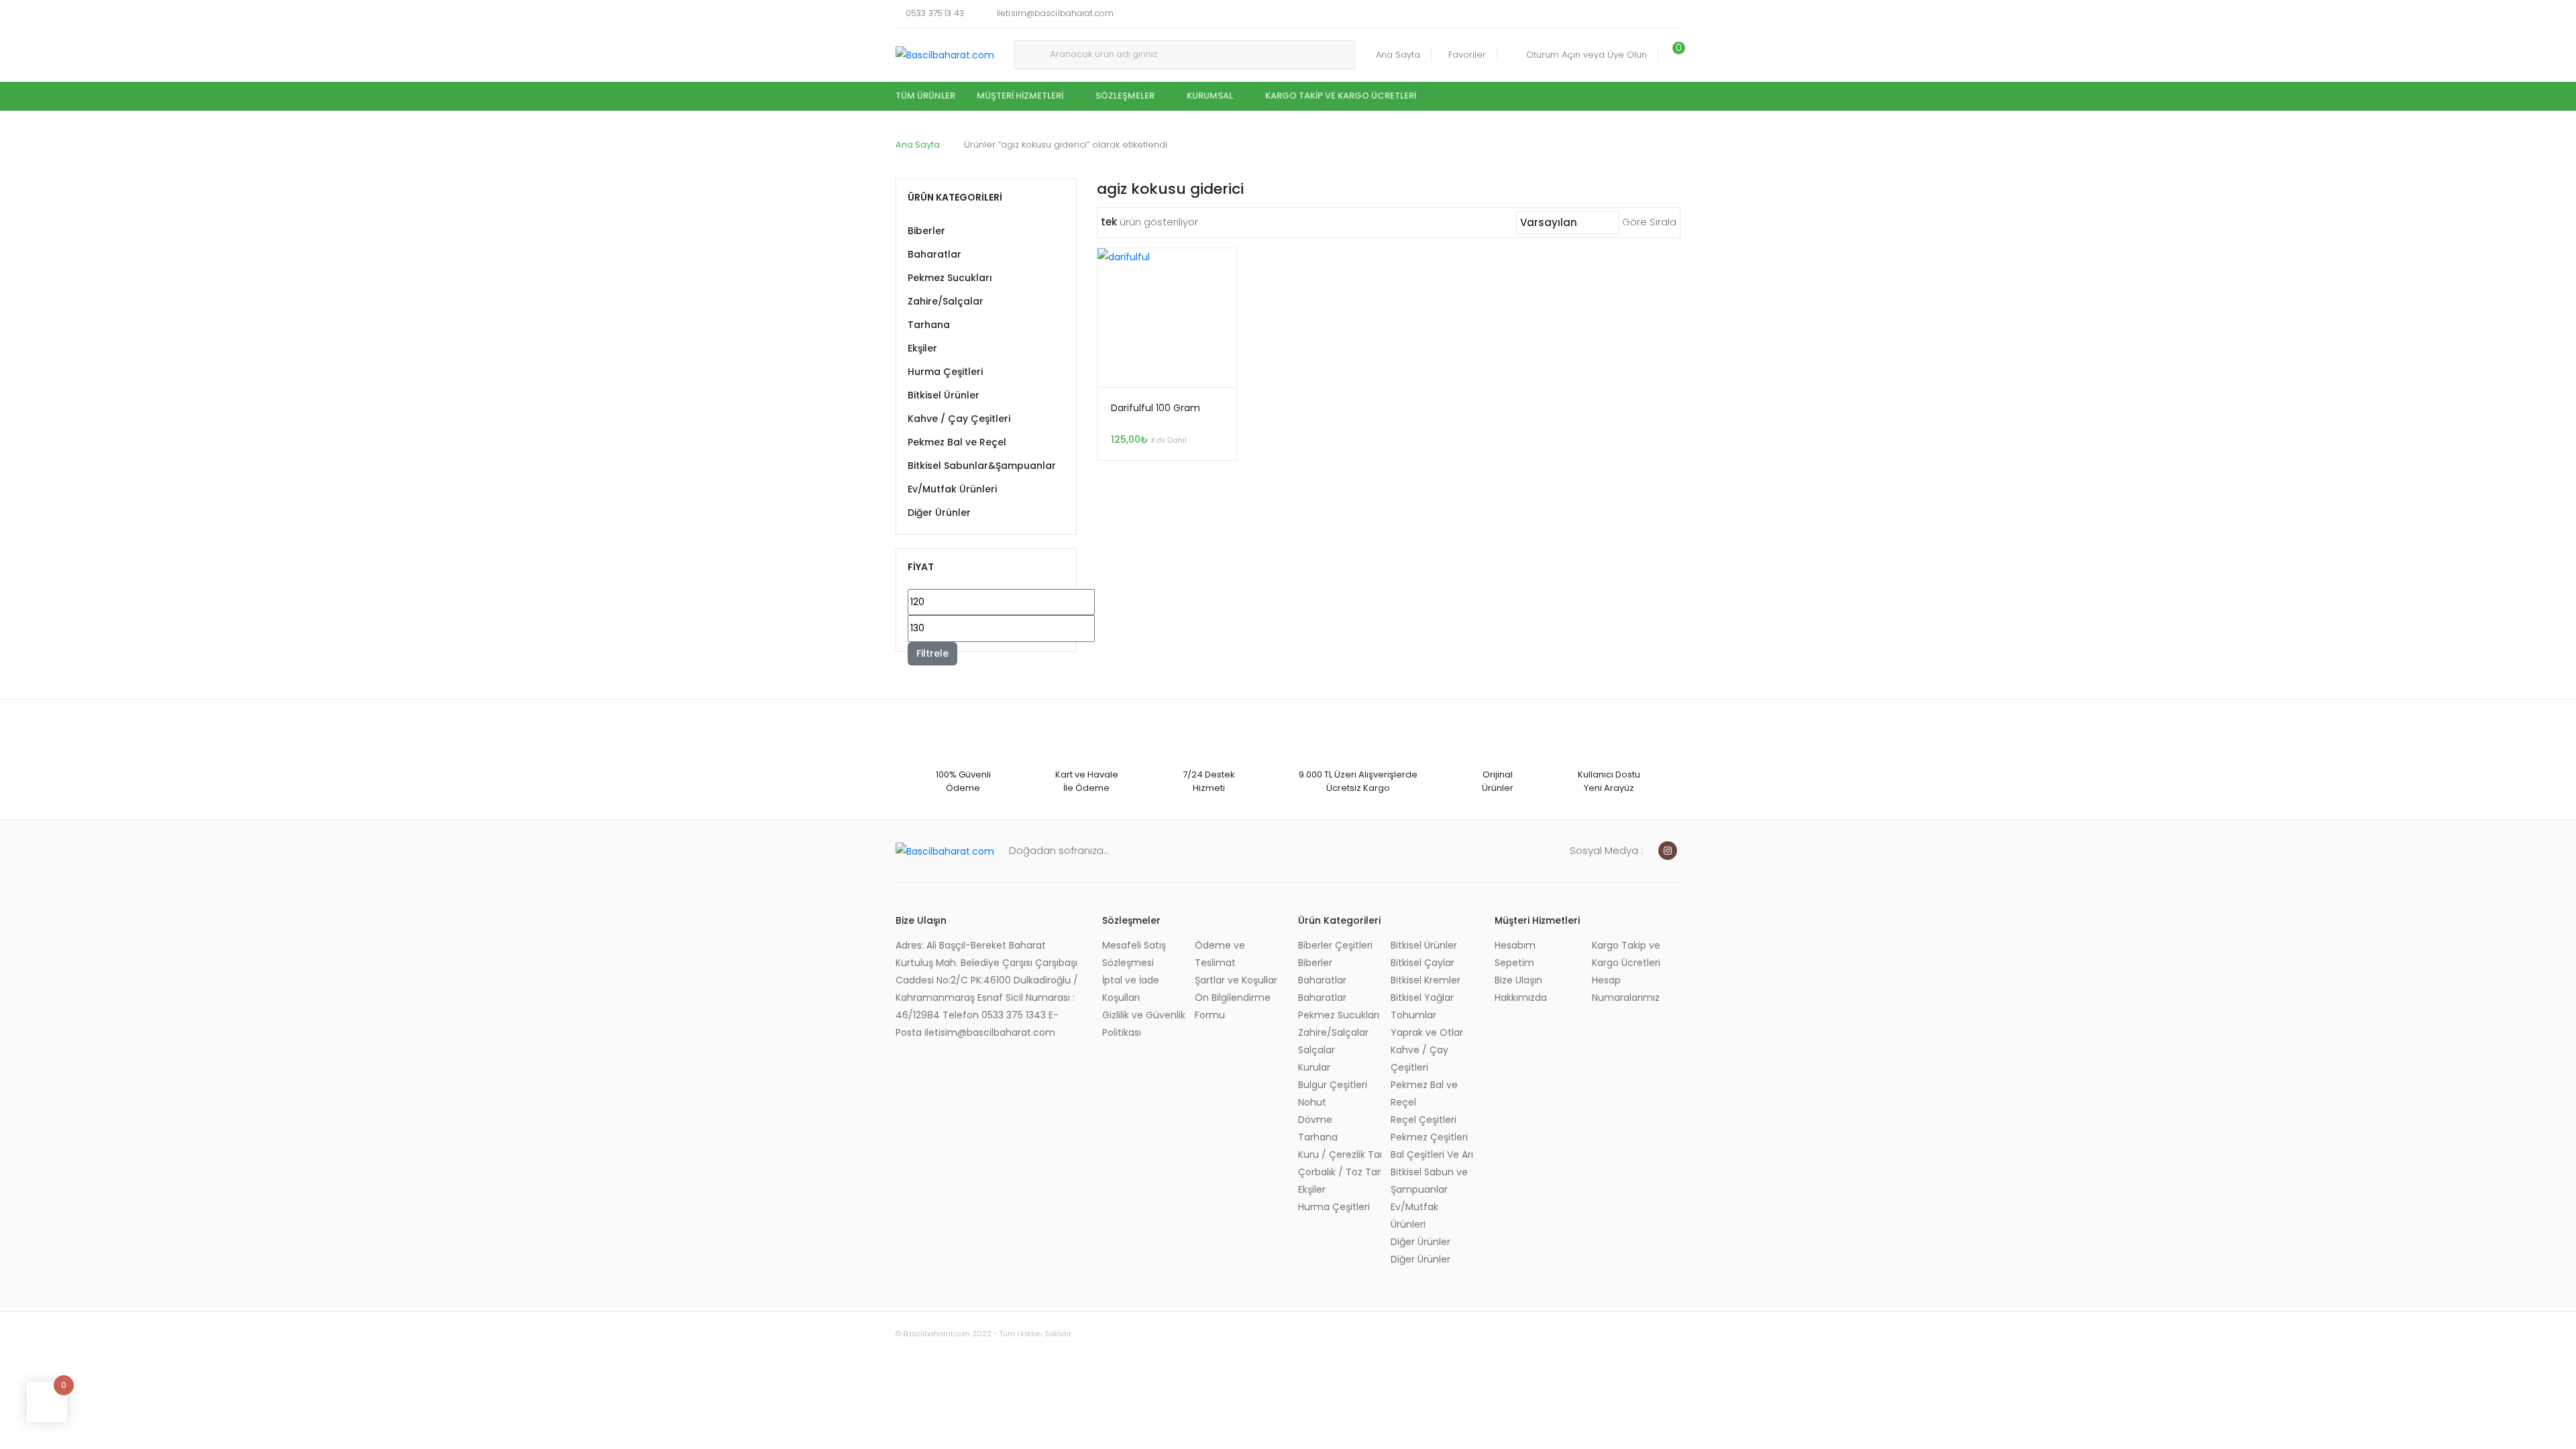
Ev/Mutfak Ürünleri (952, 489)
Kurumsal (1210, 96)
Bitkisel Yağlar (1422, 998)
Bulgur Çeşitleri (1333, 1085)
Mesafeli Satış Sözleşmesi (1134, 954)
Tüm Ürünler (925, 96)
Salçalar (1317, 1050)
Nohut (1312, 1102)
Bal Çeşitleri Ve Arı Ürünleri (1432, 1155)
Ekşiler (922, 348)
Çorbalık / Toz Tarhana (1340, 1172)
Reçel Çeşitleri (1424, 1120)
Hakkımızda (1521, 998)
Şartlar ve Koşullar (1236, 980)
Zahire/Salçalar (946, 301)
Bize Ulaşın (1518, 980)
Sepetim (1514, 963)
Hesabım (1515, 945)
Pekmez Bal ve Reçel (957, 442)
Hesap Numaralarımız (1626, 989)
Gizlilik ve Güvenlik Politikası (1144, 1024)
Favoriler (1467, 55)
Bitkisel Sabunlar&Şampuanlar (982, 466)
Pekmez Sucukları (950, 278)
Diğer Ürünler (939, 513)
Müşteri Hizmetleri (1020, 96)
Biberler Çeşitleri (1335, 945)
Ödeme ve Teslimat (1220, 954)
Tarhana (929, 325)
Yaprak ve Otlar (1427, 1032)
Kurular (1314, 1067)
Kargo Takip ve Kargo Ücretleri (1341, 96)
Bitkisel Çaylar (1423, 963)
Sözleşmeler (1125, 96)
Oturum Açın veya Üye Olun (1587, 55)
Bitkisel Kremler (1426, 980)
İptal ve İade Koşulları (1131, 989)
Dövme (1315, 1120)
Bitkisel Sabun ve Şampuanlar (1429, 1181)
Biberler (926, 231)
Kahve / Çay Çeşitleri (959, 419)
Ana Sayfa (1398, 55)
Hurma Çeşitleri (945, 372)
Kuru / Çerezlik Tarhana (1340, 1155)
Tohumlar (1413, 1015)
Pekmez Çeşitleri (1429, 1137)
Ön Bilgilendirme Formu (1233, 1006)
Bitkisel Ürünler (944, 395)
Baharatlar (934, 254)
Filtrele (932, 653)
